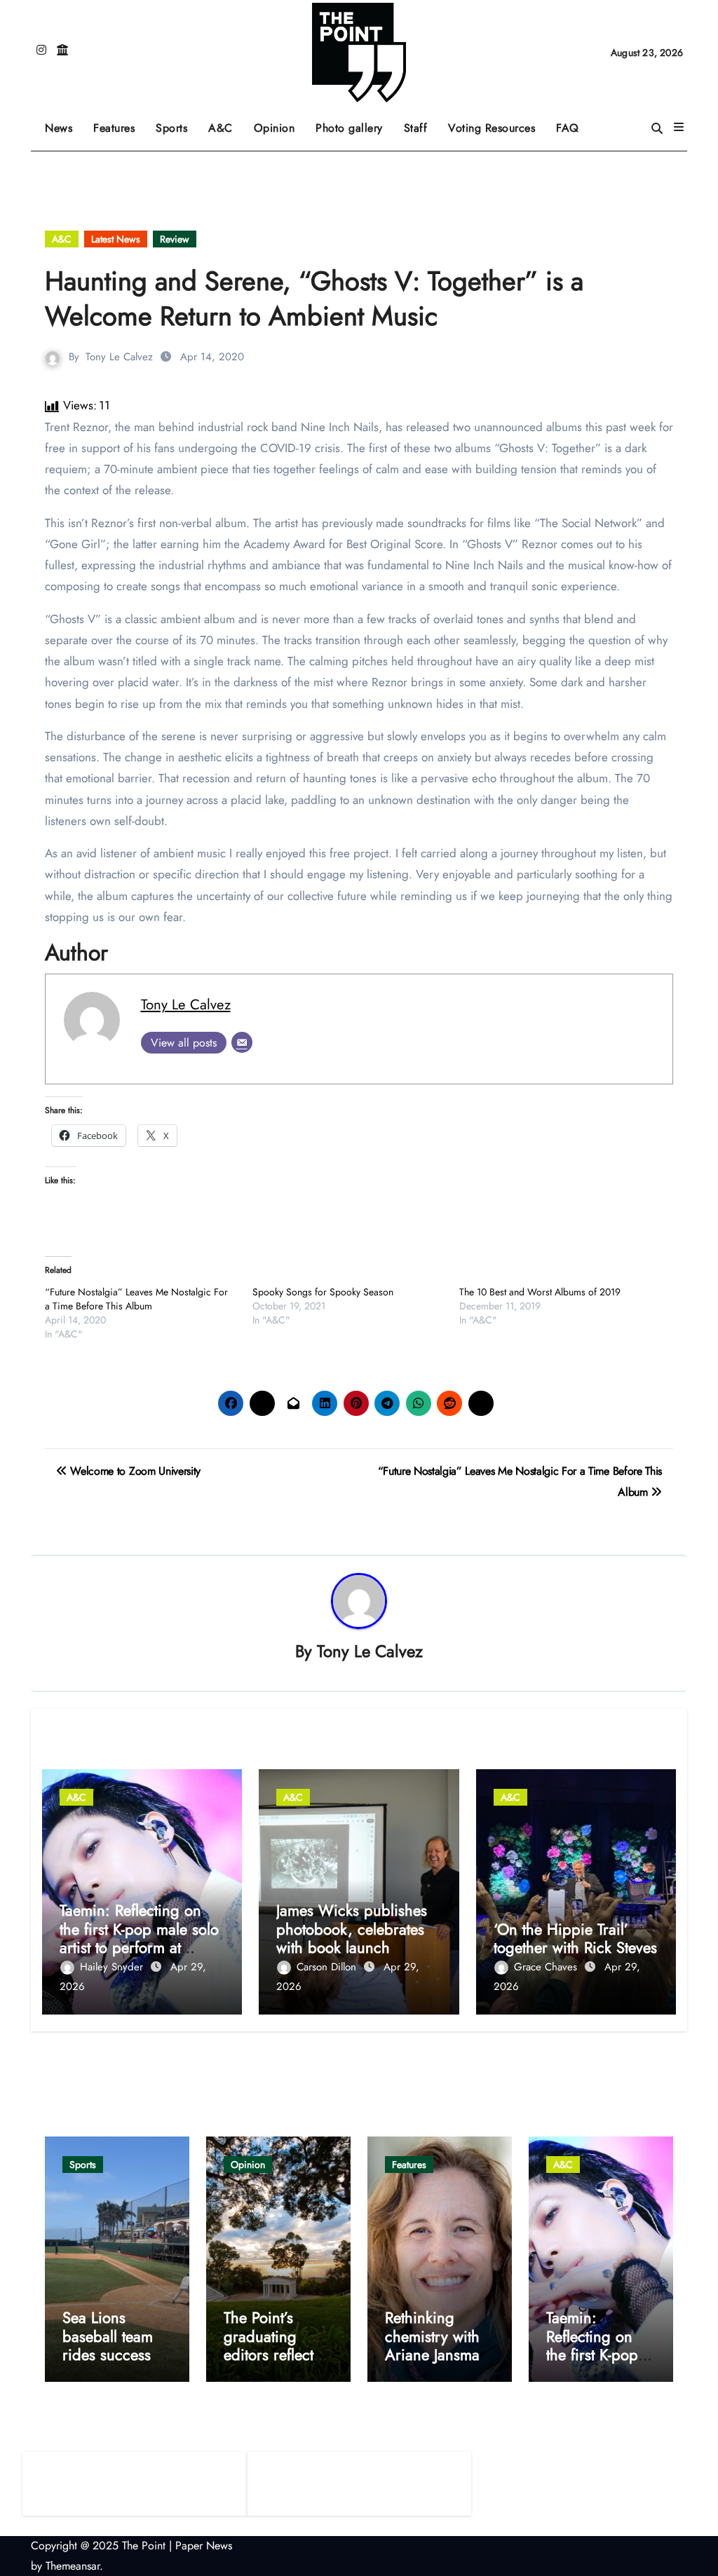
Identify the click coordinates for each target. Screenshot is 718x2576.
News (59, 128)
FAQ (568, 128)
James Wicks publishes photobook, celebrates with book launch (352, 1929)
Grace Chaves (547, 1967)
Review (175, 239)
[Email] (242, 1042)
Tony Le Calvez (119, 357)
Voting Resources (492, 128)
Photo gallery (349, 128)
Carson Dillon (328, 1967)
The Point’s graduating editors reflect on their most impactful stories (277, 2354)
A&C (226, 123)
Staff (416, 128)
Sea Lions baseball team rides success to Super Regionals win (116, 2354)
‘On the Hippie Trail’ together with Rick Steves (575, 1938)
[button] (679, 128)
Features (119, 123)
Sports (177, 123)
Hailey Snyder (113, 1967)
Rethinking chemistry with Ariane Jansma (432, 2336)
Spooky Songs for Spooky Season (323, 1292)
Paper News (204, 2546)
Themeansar (73, 2566)
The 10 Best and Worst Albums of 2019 (540, 1292)
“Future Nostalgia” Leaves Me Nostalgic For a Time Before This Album (136, 1299)
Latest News (116, 239)
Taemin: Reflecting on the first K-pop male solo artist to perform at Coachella (139, 1938)
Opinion (280, 123)
